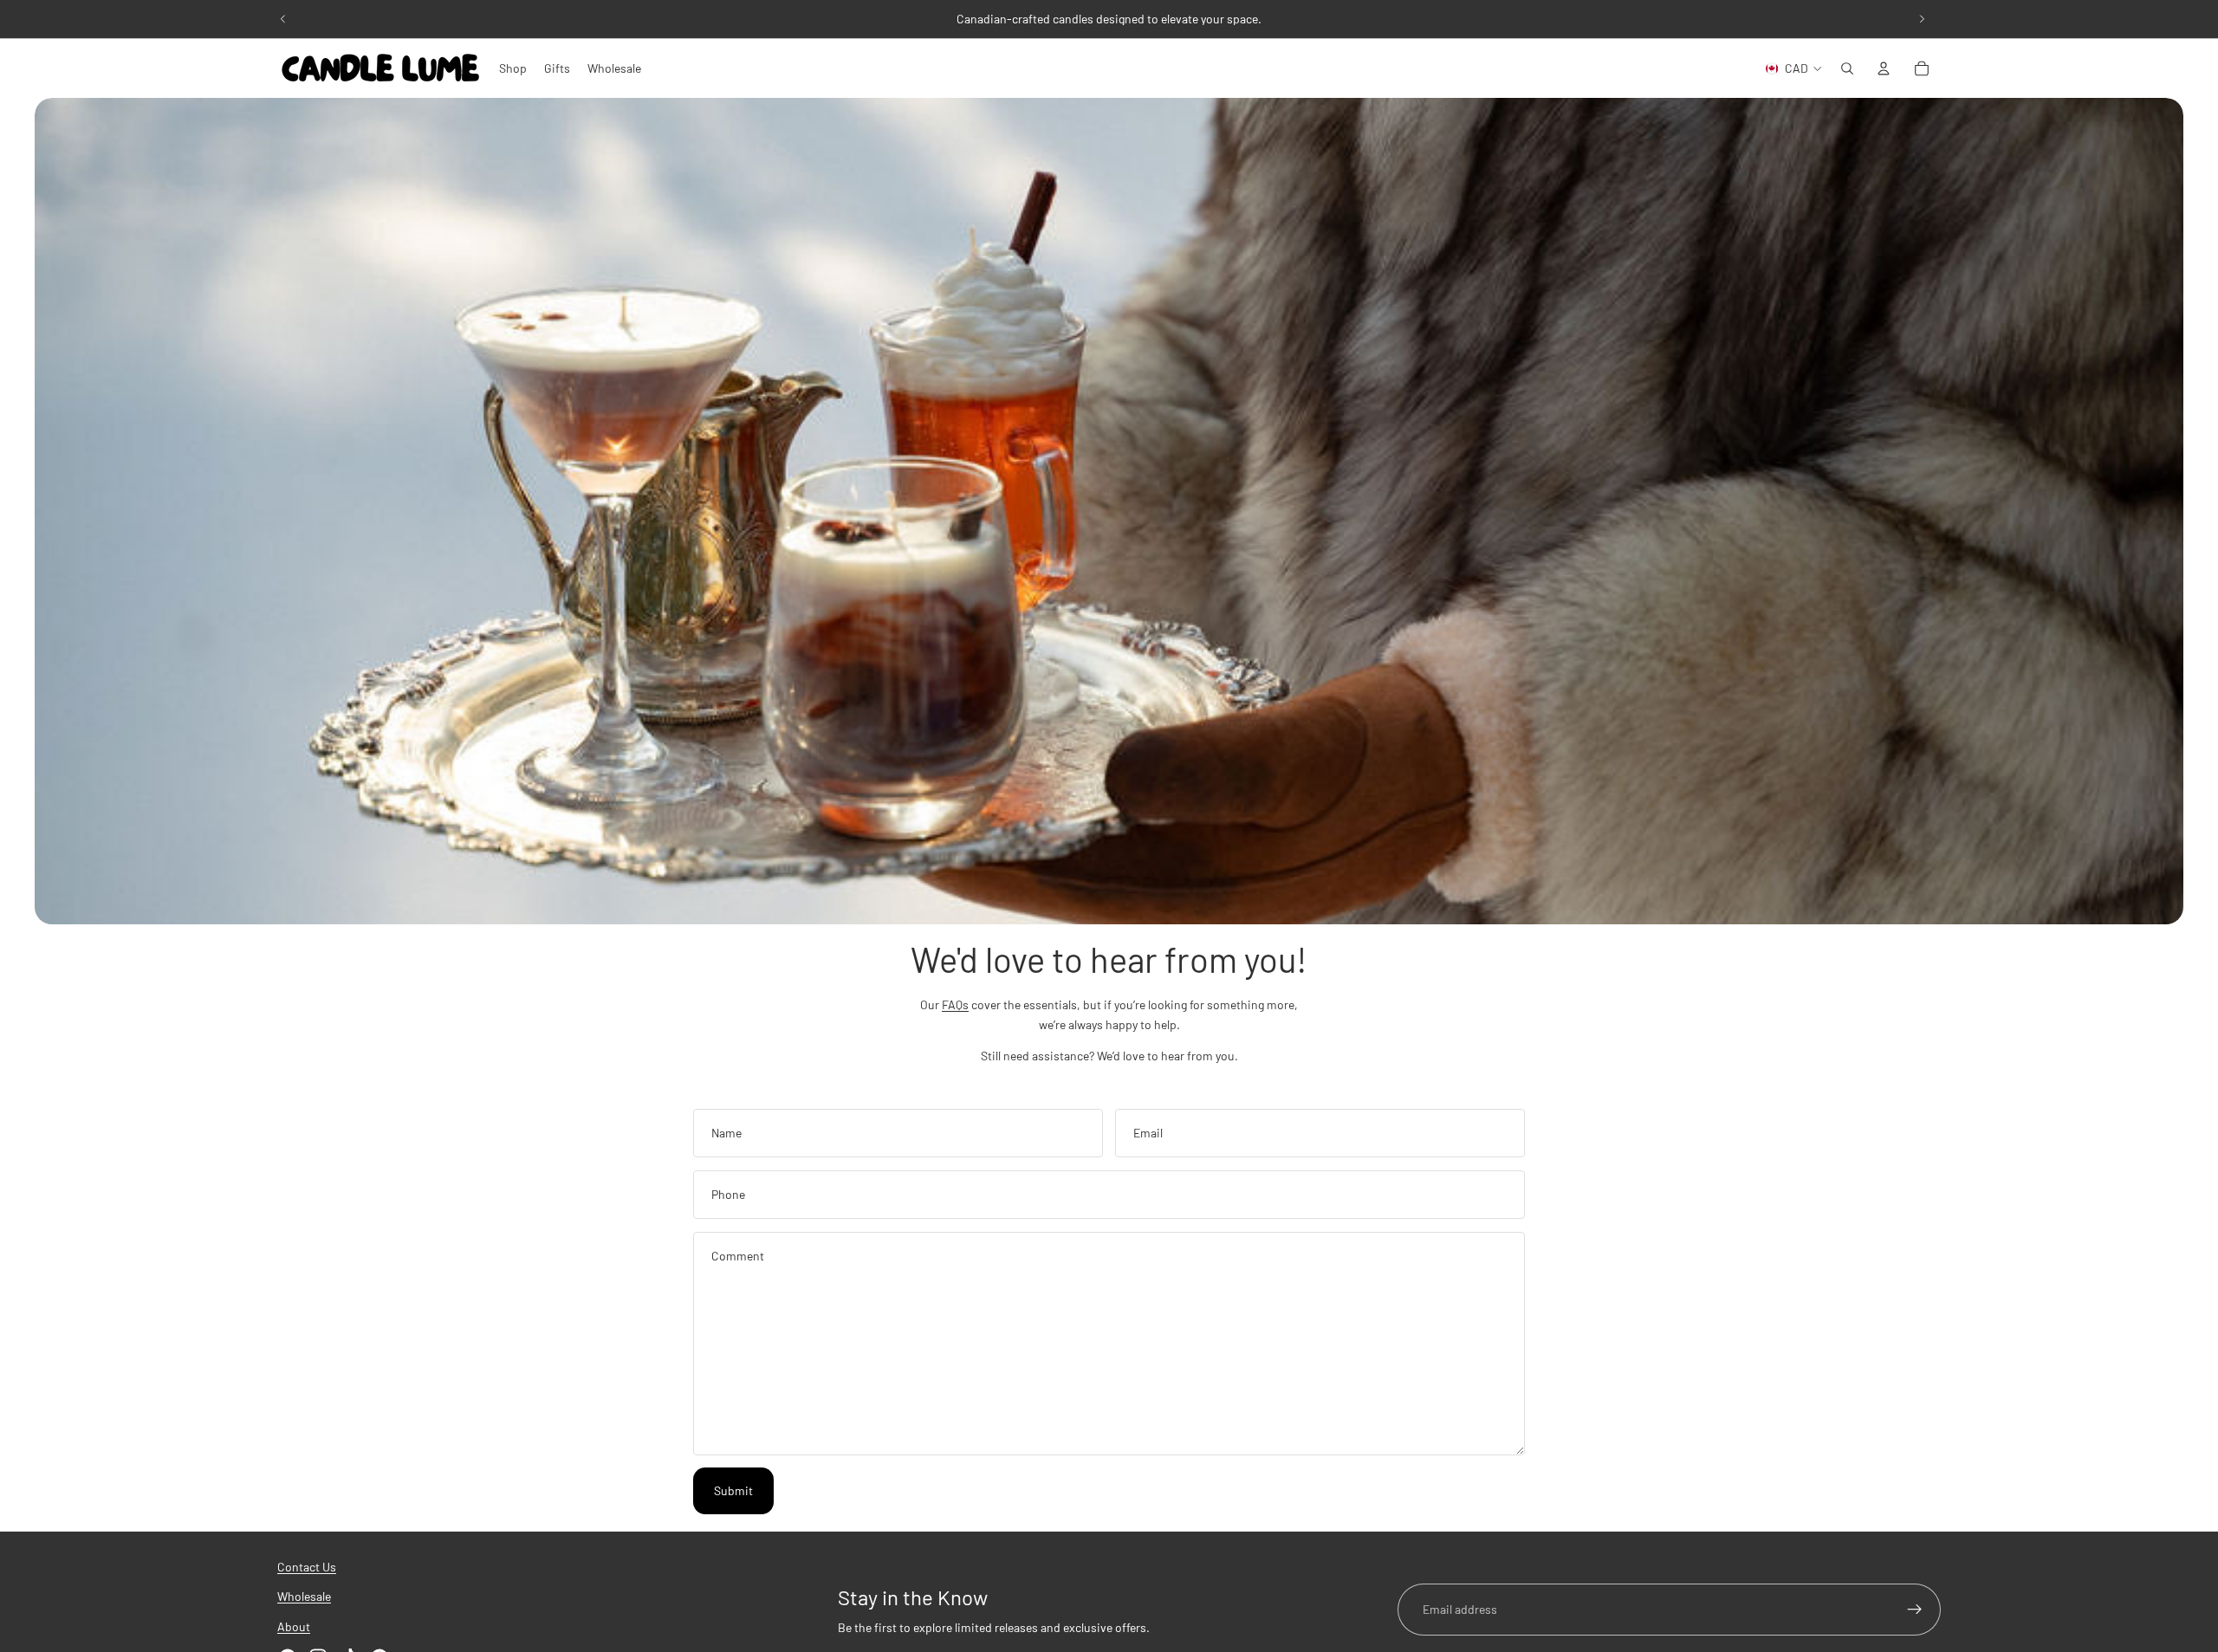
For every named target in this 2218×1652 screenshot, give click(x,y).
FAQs (955, 1004)
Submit (733, 1490)
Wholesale (304, 1597)
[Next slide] (1922, 19)
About (294, 1626)
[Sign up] (1915, 1610)
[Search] (1847, 68)
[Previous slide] (283, 19)
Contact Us (307, 1567)
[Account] (1884, 68)
